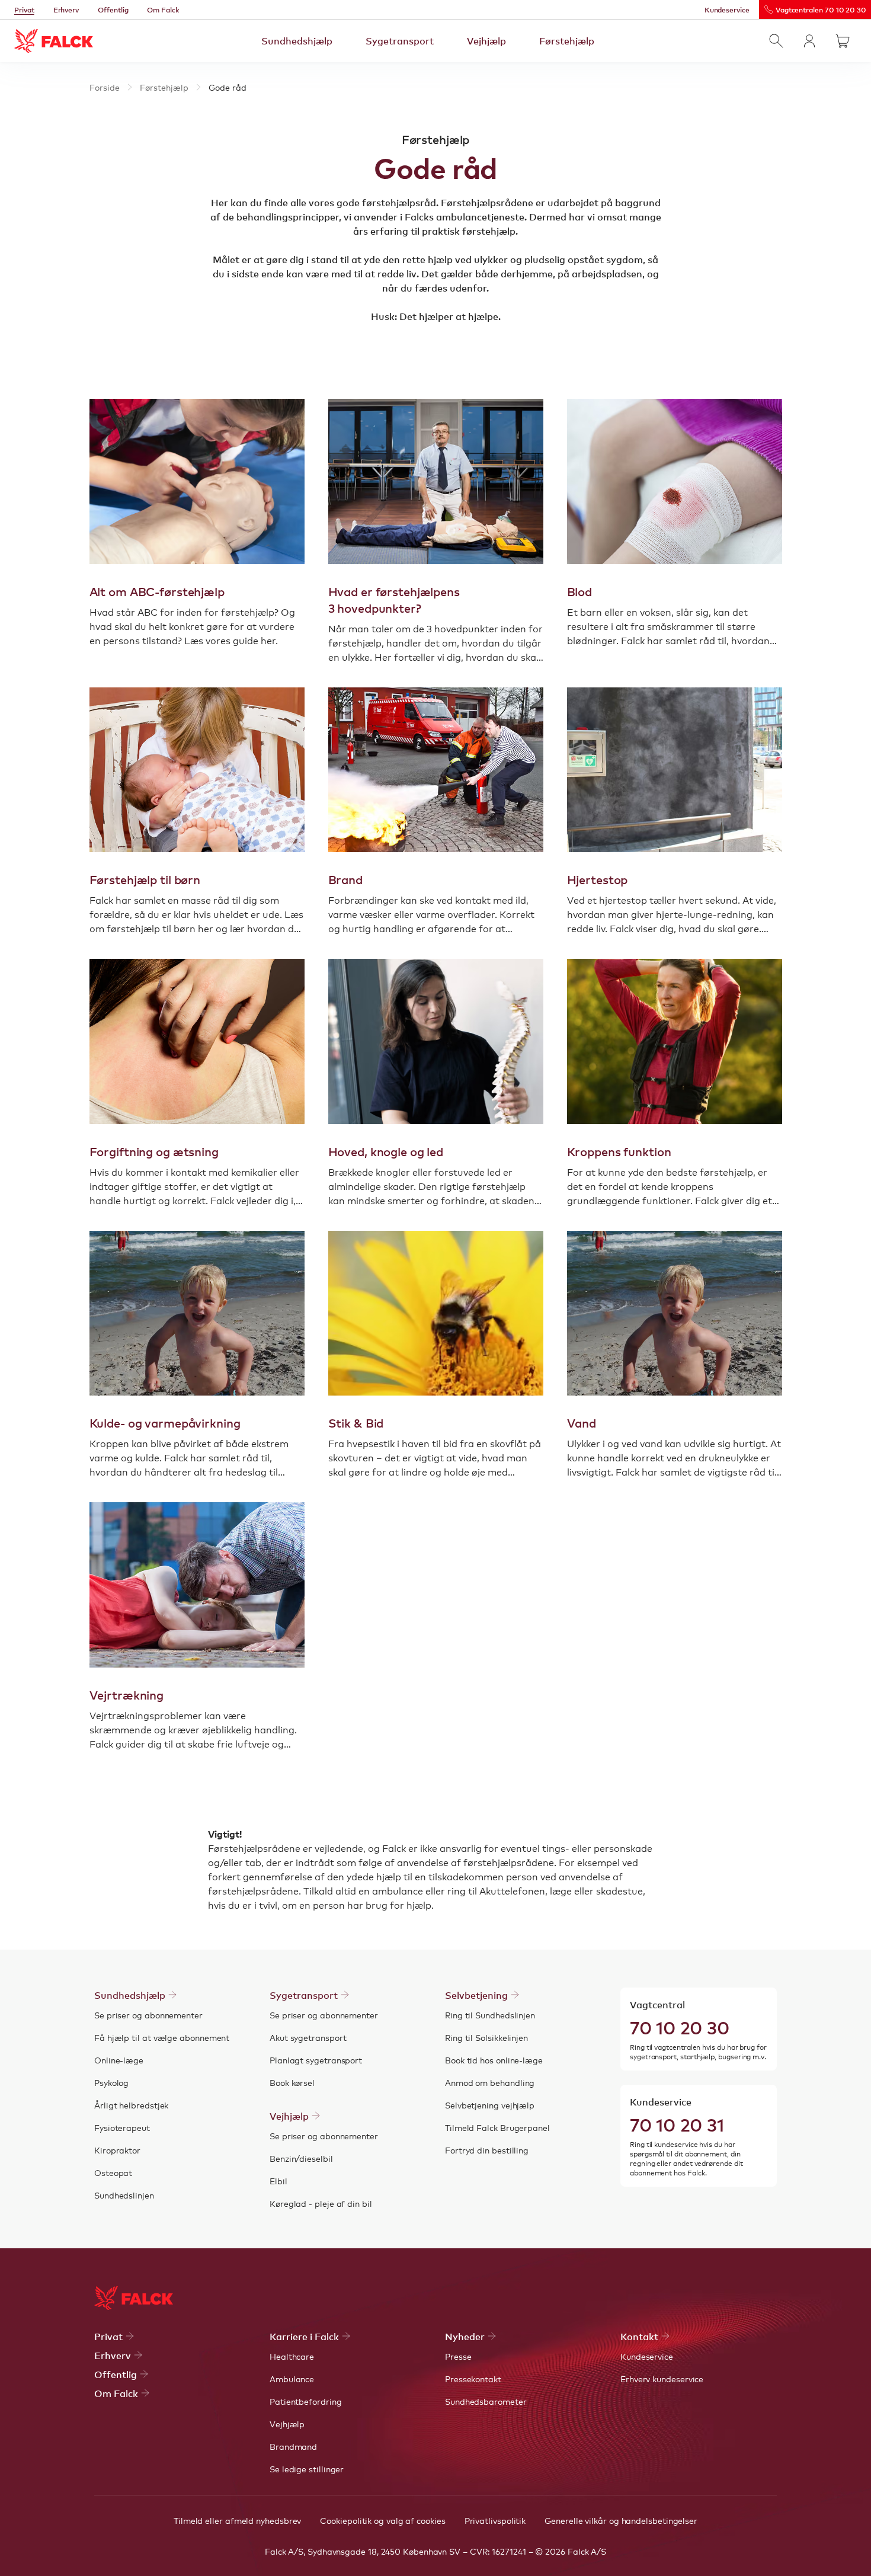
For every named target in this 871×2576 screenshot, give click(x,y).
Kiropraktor (117, 2150)
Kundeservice (727, 9)
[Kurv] (843, 41)
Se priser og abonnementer (148, 2015)
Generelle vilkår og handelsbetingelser (621, 2520)
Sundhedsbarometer (486, 2401)
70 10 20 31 (677, 2124)
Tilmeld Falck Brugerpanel (497, 2127)
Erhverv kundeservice (662, 2379)
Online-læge (119, 2060)
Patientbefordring (306, 2401)
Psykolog (111, 2082)
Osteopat (113, 2172)
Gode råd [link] (228, 87)
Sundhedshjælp (297, 40)
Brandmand (293, 2446)
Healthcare (292, 2356)
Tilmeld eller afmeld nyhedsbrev (237, 2520)
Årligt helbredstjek (131, 2105)
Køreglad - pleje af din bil (321, 2203)
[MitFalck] (809, 41)
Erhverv (66, 9)
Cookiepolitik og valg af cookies (382, 2520)
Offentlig (113, 9)
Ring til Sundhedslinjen (490, 2015)
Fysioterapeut (122, 2127)
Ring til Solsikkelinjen (486, 2037)
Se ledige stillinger (307, 2469)
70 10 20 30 (680, 2027)
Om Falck (163, 9)
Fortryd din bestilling (487, 2150)
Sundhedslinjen (124, 2195)
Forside (105, 87)
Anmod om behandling (490, 2082)
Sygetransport (400, 40)
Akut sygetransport (308, 2037)
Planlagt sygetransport (316, 2060)
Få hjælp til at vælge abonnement (162, 2037)
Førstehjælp (567, 40)
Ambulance (292, 2379)
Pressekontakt (473, 2379)
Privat (24, 9)
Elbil (278, 2181)
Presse (458, 2356)
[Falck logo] (134, 2298)
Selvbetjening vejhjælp (490, 2105)
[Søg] (776, 41)
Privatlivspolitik (495, 2520)
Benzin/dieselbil (301, 2158)
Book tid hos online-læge (494, 2060)
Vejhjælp (486, 40)
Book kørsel (292, 2082)
